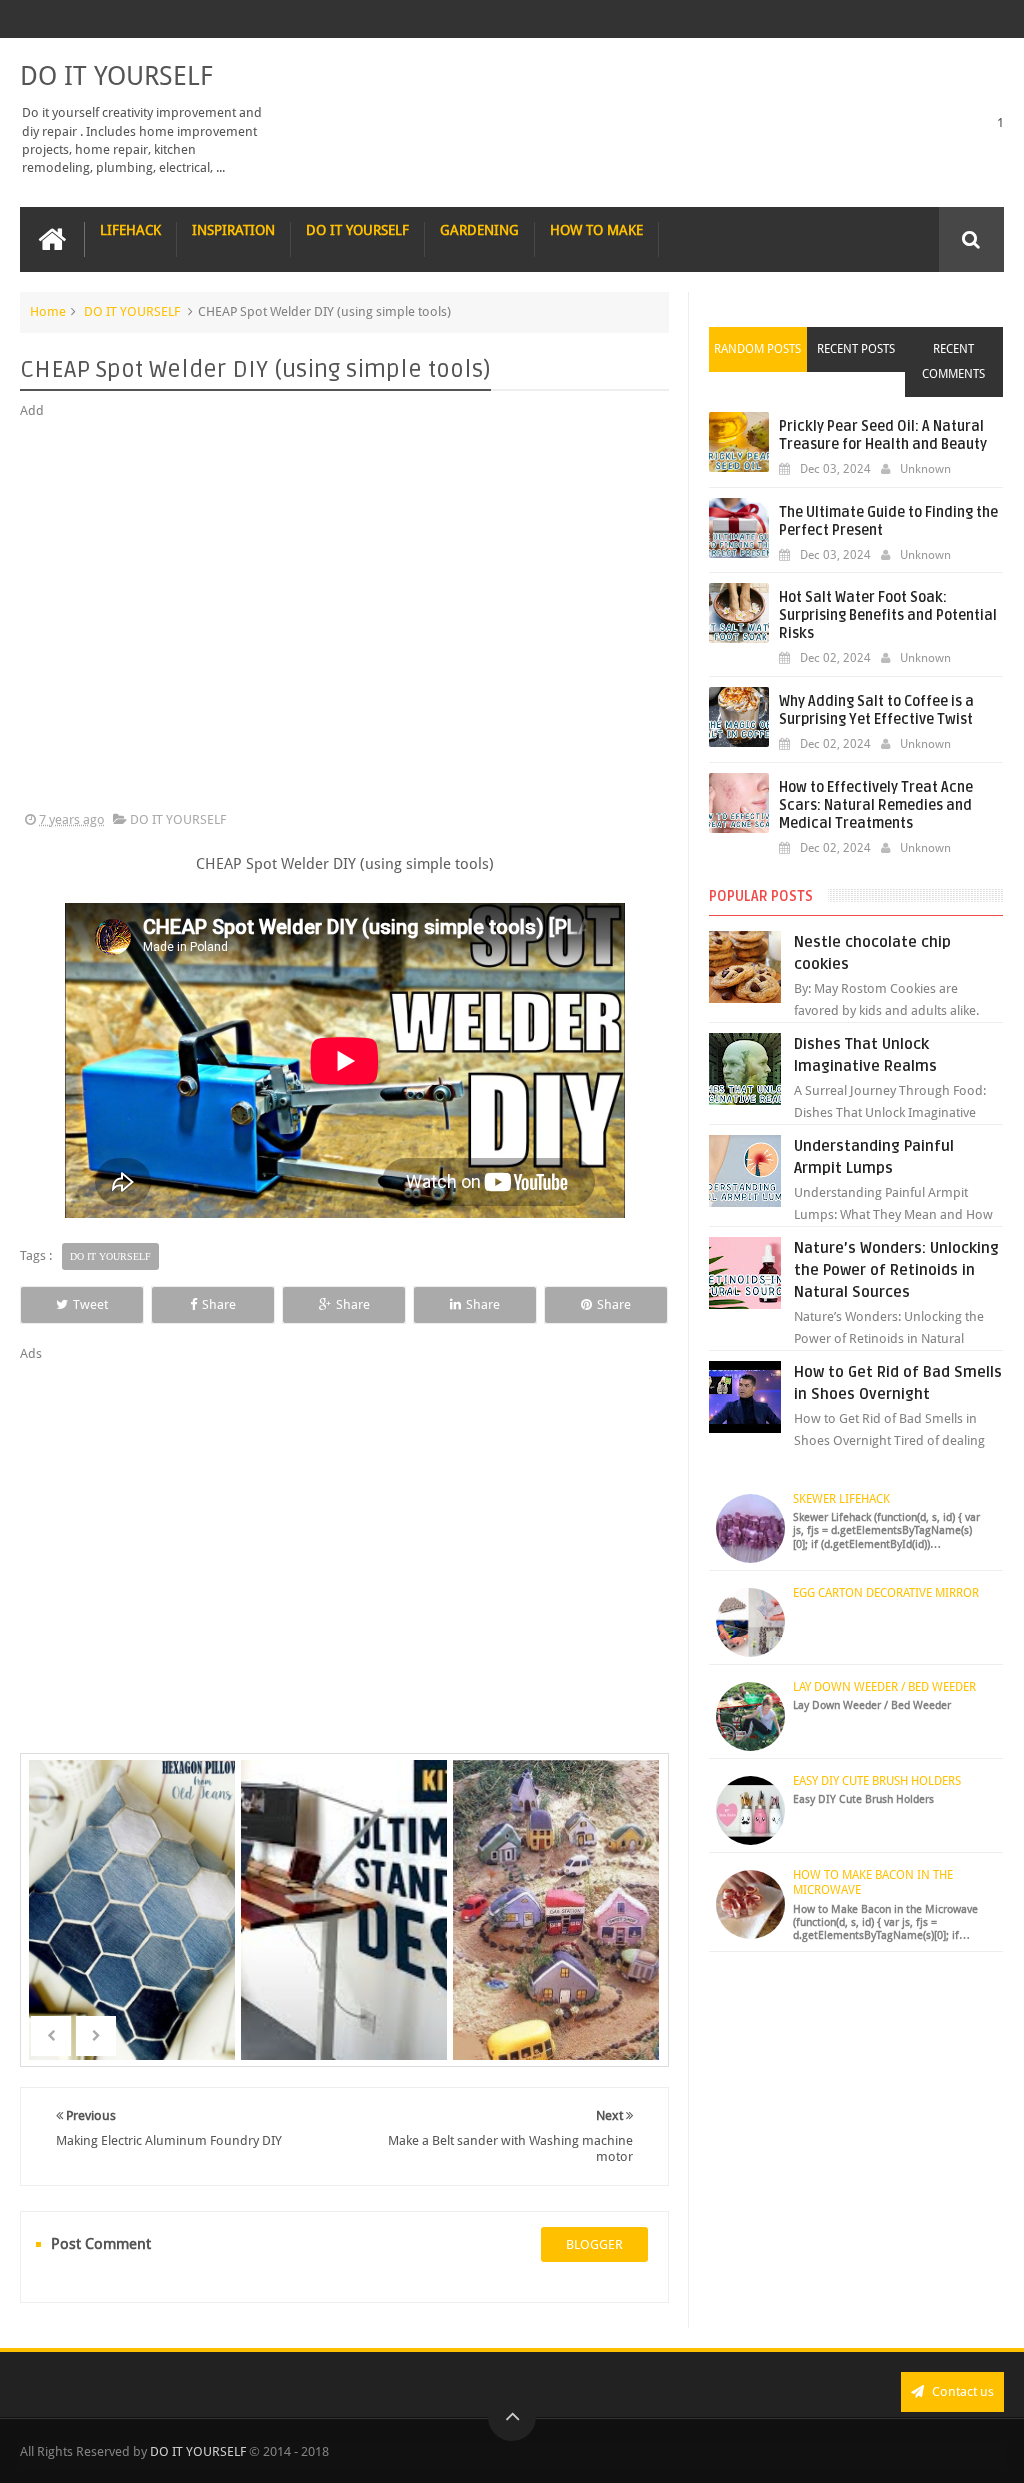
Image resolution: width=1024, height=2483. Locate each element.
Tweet (90, 1304)
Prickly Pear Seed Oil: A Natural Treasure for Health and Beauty (883, 435)
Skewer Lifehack (841, 1499)
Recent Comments (953, 361)
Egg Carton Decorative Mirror (886, 1593)
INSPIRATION (233, 230)
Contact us (961, 2391)
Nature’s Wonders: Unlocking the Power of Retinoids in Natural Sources (896, 1270)
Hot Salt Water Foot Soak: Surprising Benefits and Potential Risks (888, 615)
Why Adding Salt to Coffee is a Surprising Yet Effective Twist (876, 710)
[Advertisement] (344, 616)
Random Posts (757, 349)
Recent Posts (856, 349)
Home (48, 311)
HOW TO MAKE (596, 230)
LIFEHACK (130, 230)
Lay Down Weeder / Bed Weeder (884, 1687)
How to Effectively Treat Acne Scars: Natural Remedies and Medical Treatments (876, 805)
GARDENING (479, 230)
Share (219, 1304)
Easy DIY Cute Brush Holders (877, 1781)
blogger (594, 2244)
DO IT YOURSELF (116, 76)
